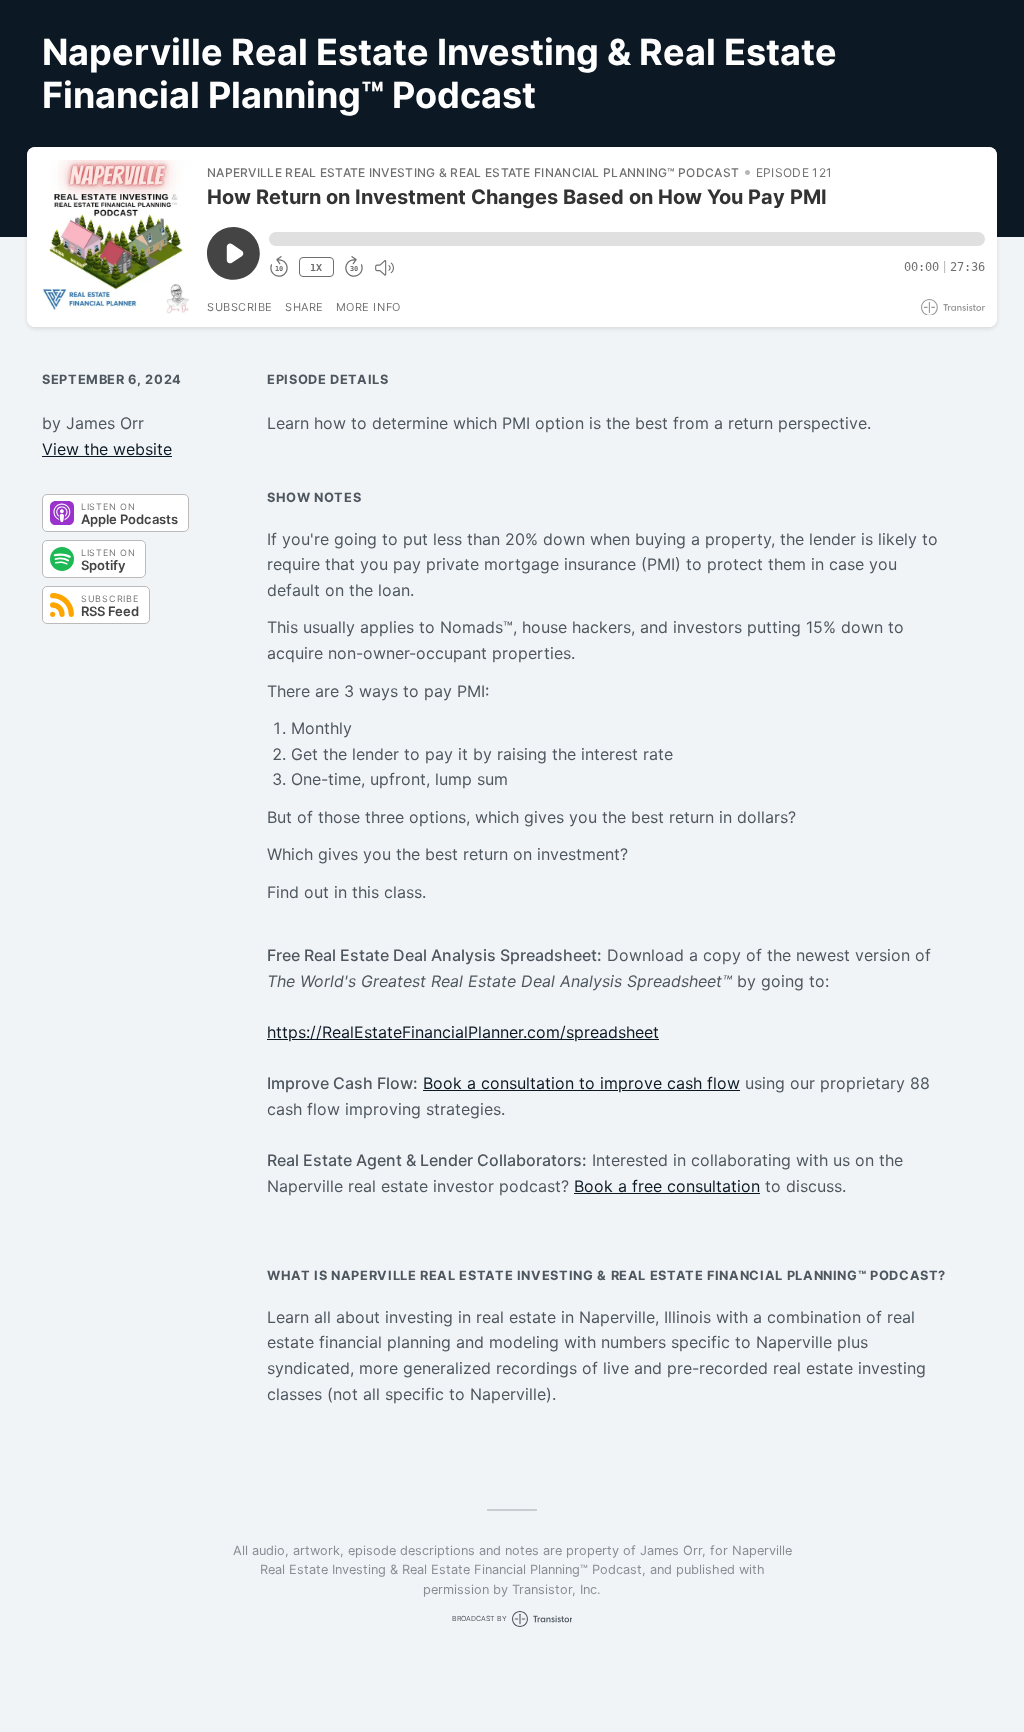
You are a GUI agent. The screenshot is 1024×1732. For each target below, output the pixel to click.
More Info (368, 307)
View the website (107, 449)
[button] (627, 239)
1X (316, 267)
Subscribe (240, 307)
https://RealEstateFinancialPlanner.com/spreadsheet (463, 1032)
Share (304, 307)
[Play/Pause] (116, 237)
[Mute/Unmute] (384, 268)
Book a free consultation (667, 1186)
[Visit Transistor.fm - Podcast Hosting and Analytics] (953, 307)
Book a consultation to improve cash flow (581, 1083)
